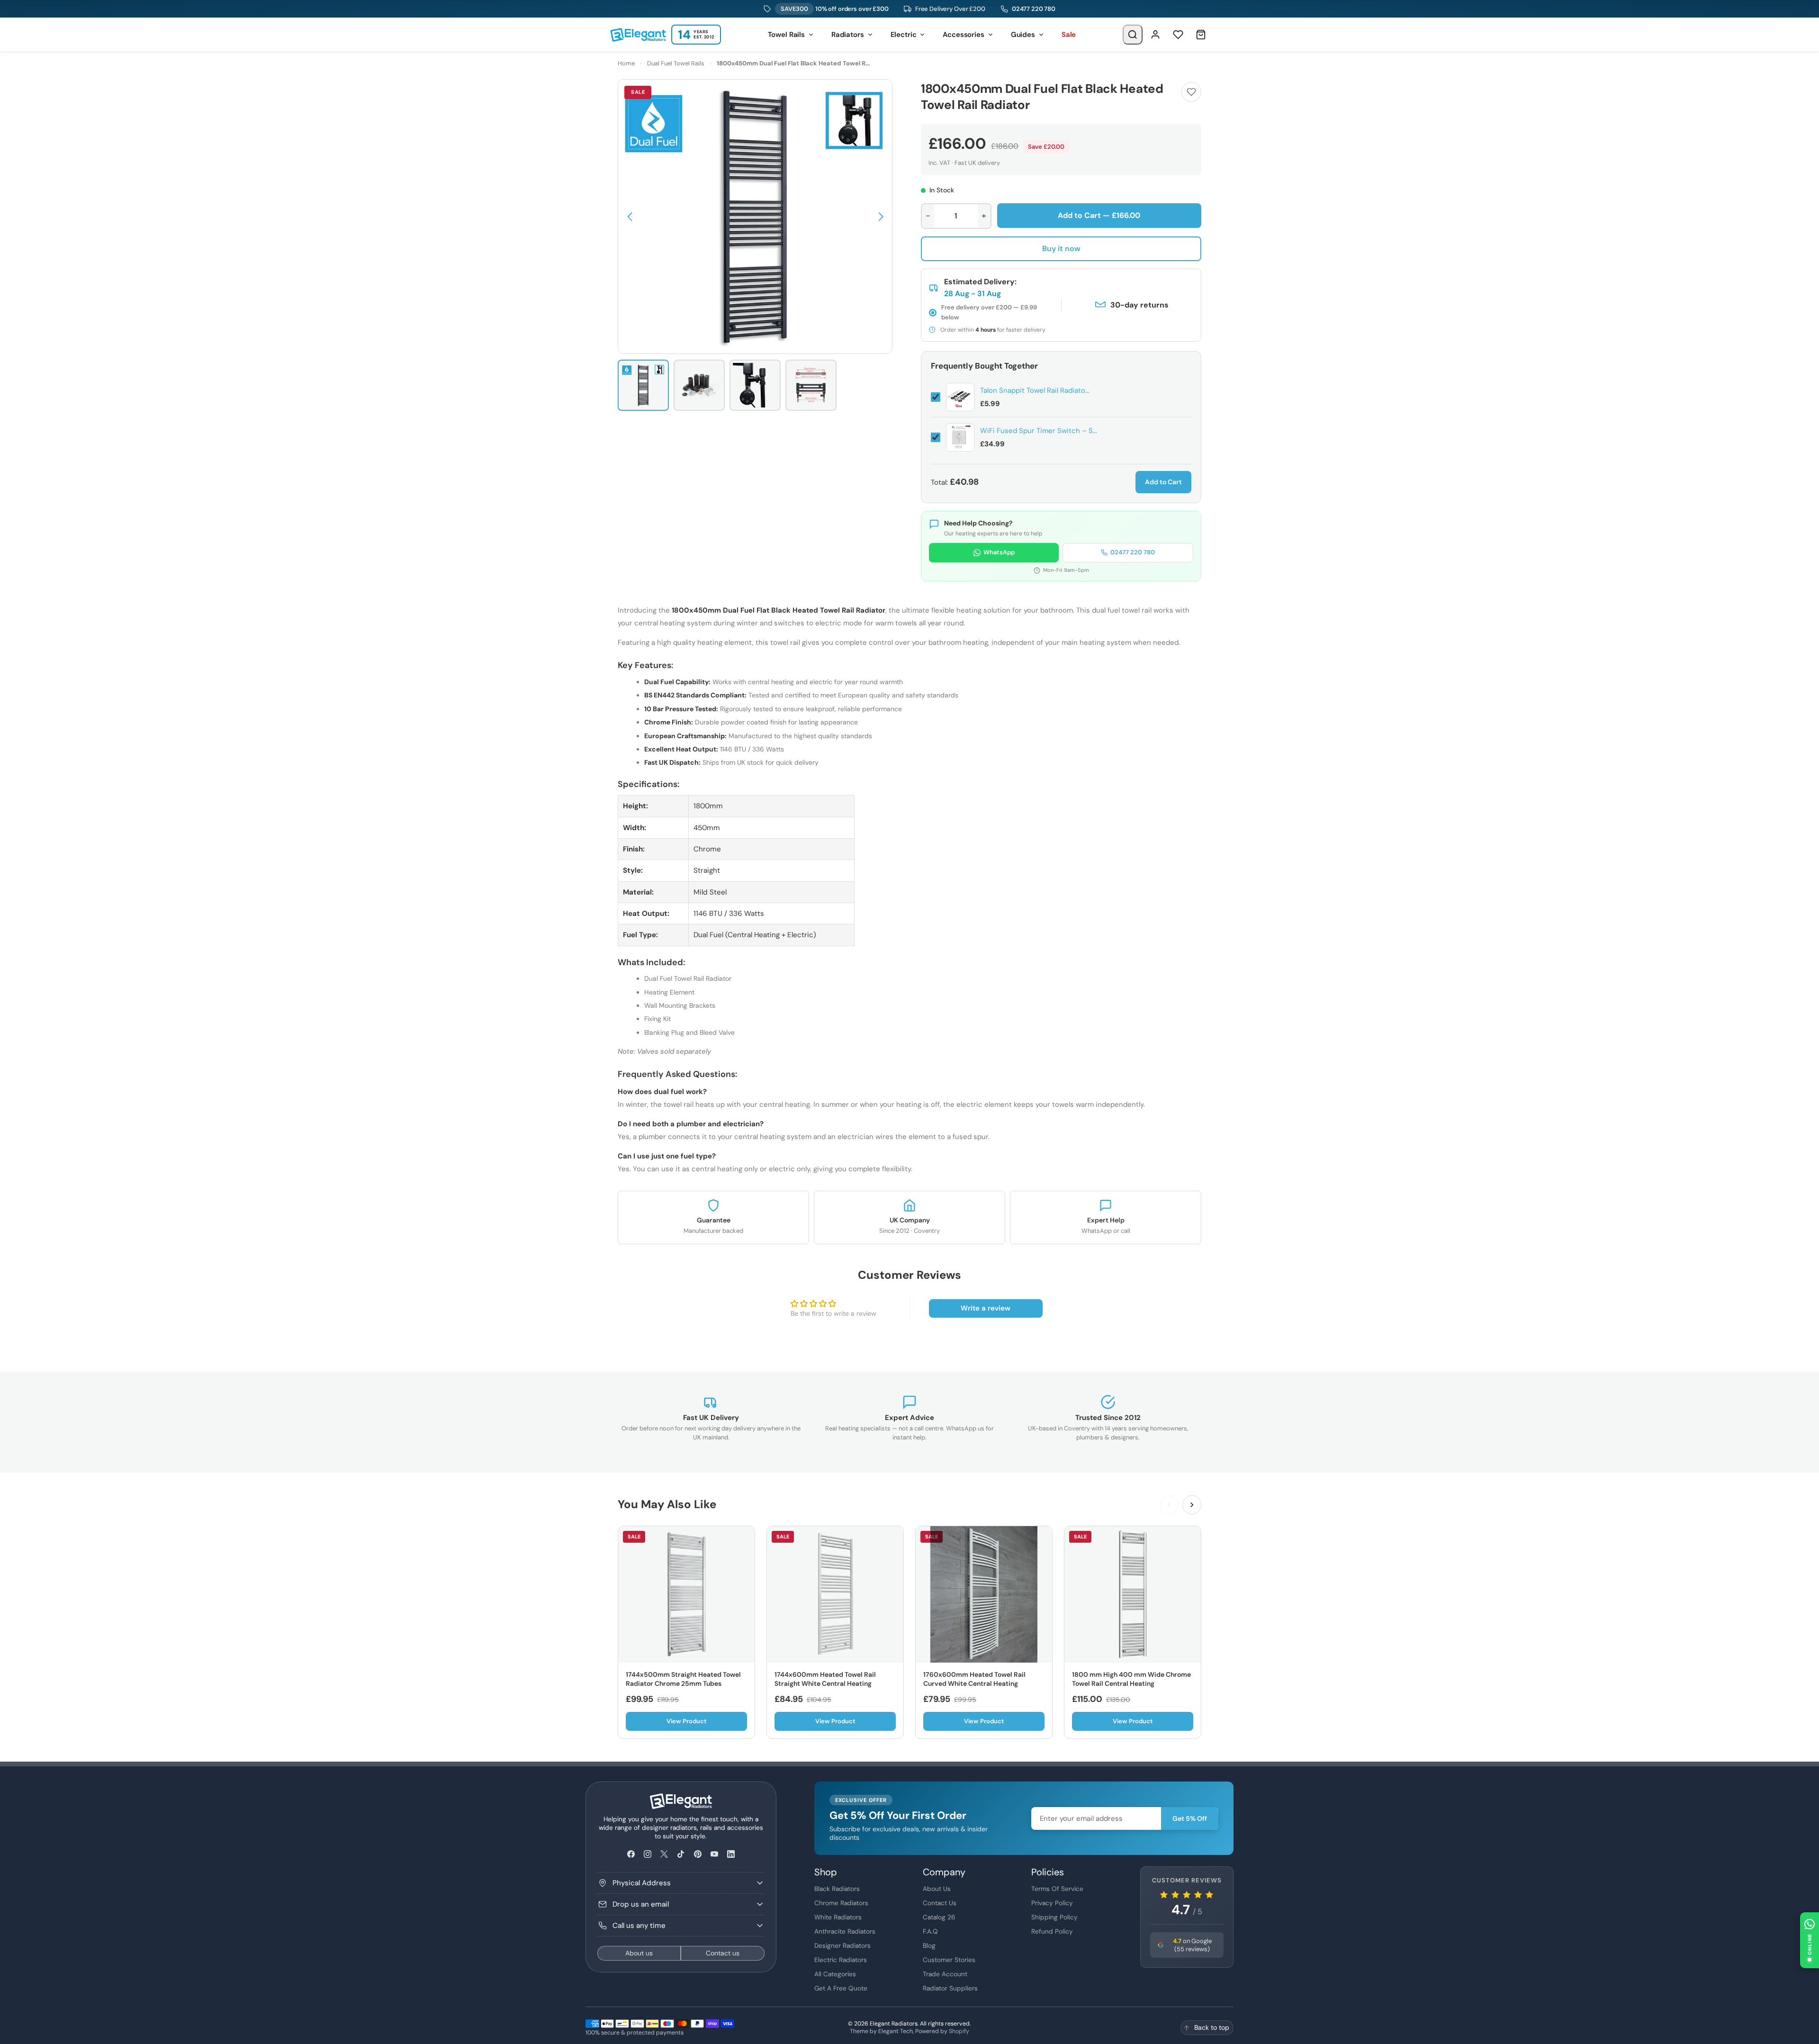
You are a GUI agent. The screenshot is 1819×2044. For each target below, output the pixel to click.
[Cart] (1201, 35)
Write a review (986, 1308)
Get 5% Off (1190, 1818)
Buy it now (1061, 249)
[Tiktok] (681, 1854)
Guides (1023, 35)
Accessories (963, 35)
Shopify (959, 2031)
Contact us (723, 1953)
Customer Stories (949, 1960)
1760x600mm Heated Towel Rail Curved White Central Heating (974, 1679)
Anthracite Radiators (845, 1931)
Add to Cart (1163, 482)
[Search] (1133, 35)
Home (626, 63)
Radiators (848, 35)
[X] (664, 1854)
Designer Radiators (842, 1945)
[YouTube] (714, 1854)
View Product (687, 1721)
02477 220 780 (1034, 9)
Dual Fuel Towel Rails (676, 63)
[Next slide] (1192, 1505)
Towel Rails (786, 35)
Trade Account (945, 1974)
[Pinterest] (698, 1854)
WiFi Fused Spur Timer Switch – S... (1039, 431)
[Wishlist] (1178, 35)
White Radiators (838, 1917)
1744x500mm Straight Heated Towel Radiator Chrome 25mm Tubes (683, 1679)
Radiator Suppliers (950, 1988)
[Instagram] (647, 1854)
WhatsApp (999, 552)
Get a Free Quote (841, 1988)
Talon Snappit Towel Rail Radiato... (1035, 390)
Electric (904, 35)
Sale (1069, 35)
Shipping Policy (1054, 1917)
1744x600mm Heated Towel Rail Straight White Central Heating (825, 1679)
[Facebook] (631, 1854)
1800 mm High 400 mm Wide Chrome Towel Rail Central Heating (1131, 1679)
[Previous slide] (1169, 1505)
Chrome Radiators (841, 1903)
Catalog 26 (939, 1917)
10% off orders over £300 (835, 9)
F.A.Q (930, 1931)
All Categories (835, 1974)
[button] (630, 217)
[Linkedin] (731, 1854)
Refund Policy (1052, 1931)
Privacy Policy (1052, 1903)
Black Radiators (837, 1889)
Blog (929, 1945)
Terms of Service (1057, 1889)
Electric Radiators (841, 1960)
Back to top (1212, 2027)
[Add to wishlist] (1191, 92)
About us (639, 1953)
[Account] (1155, 35)
